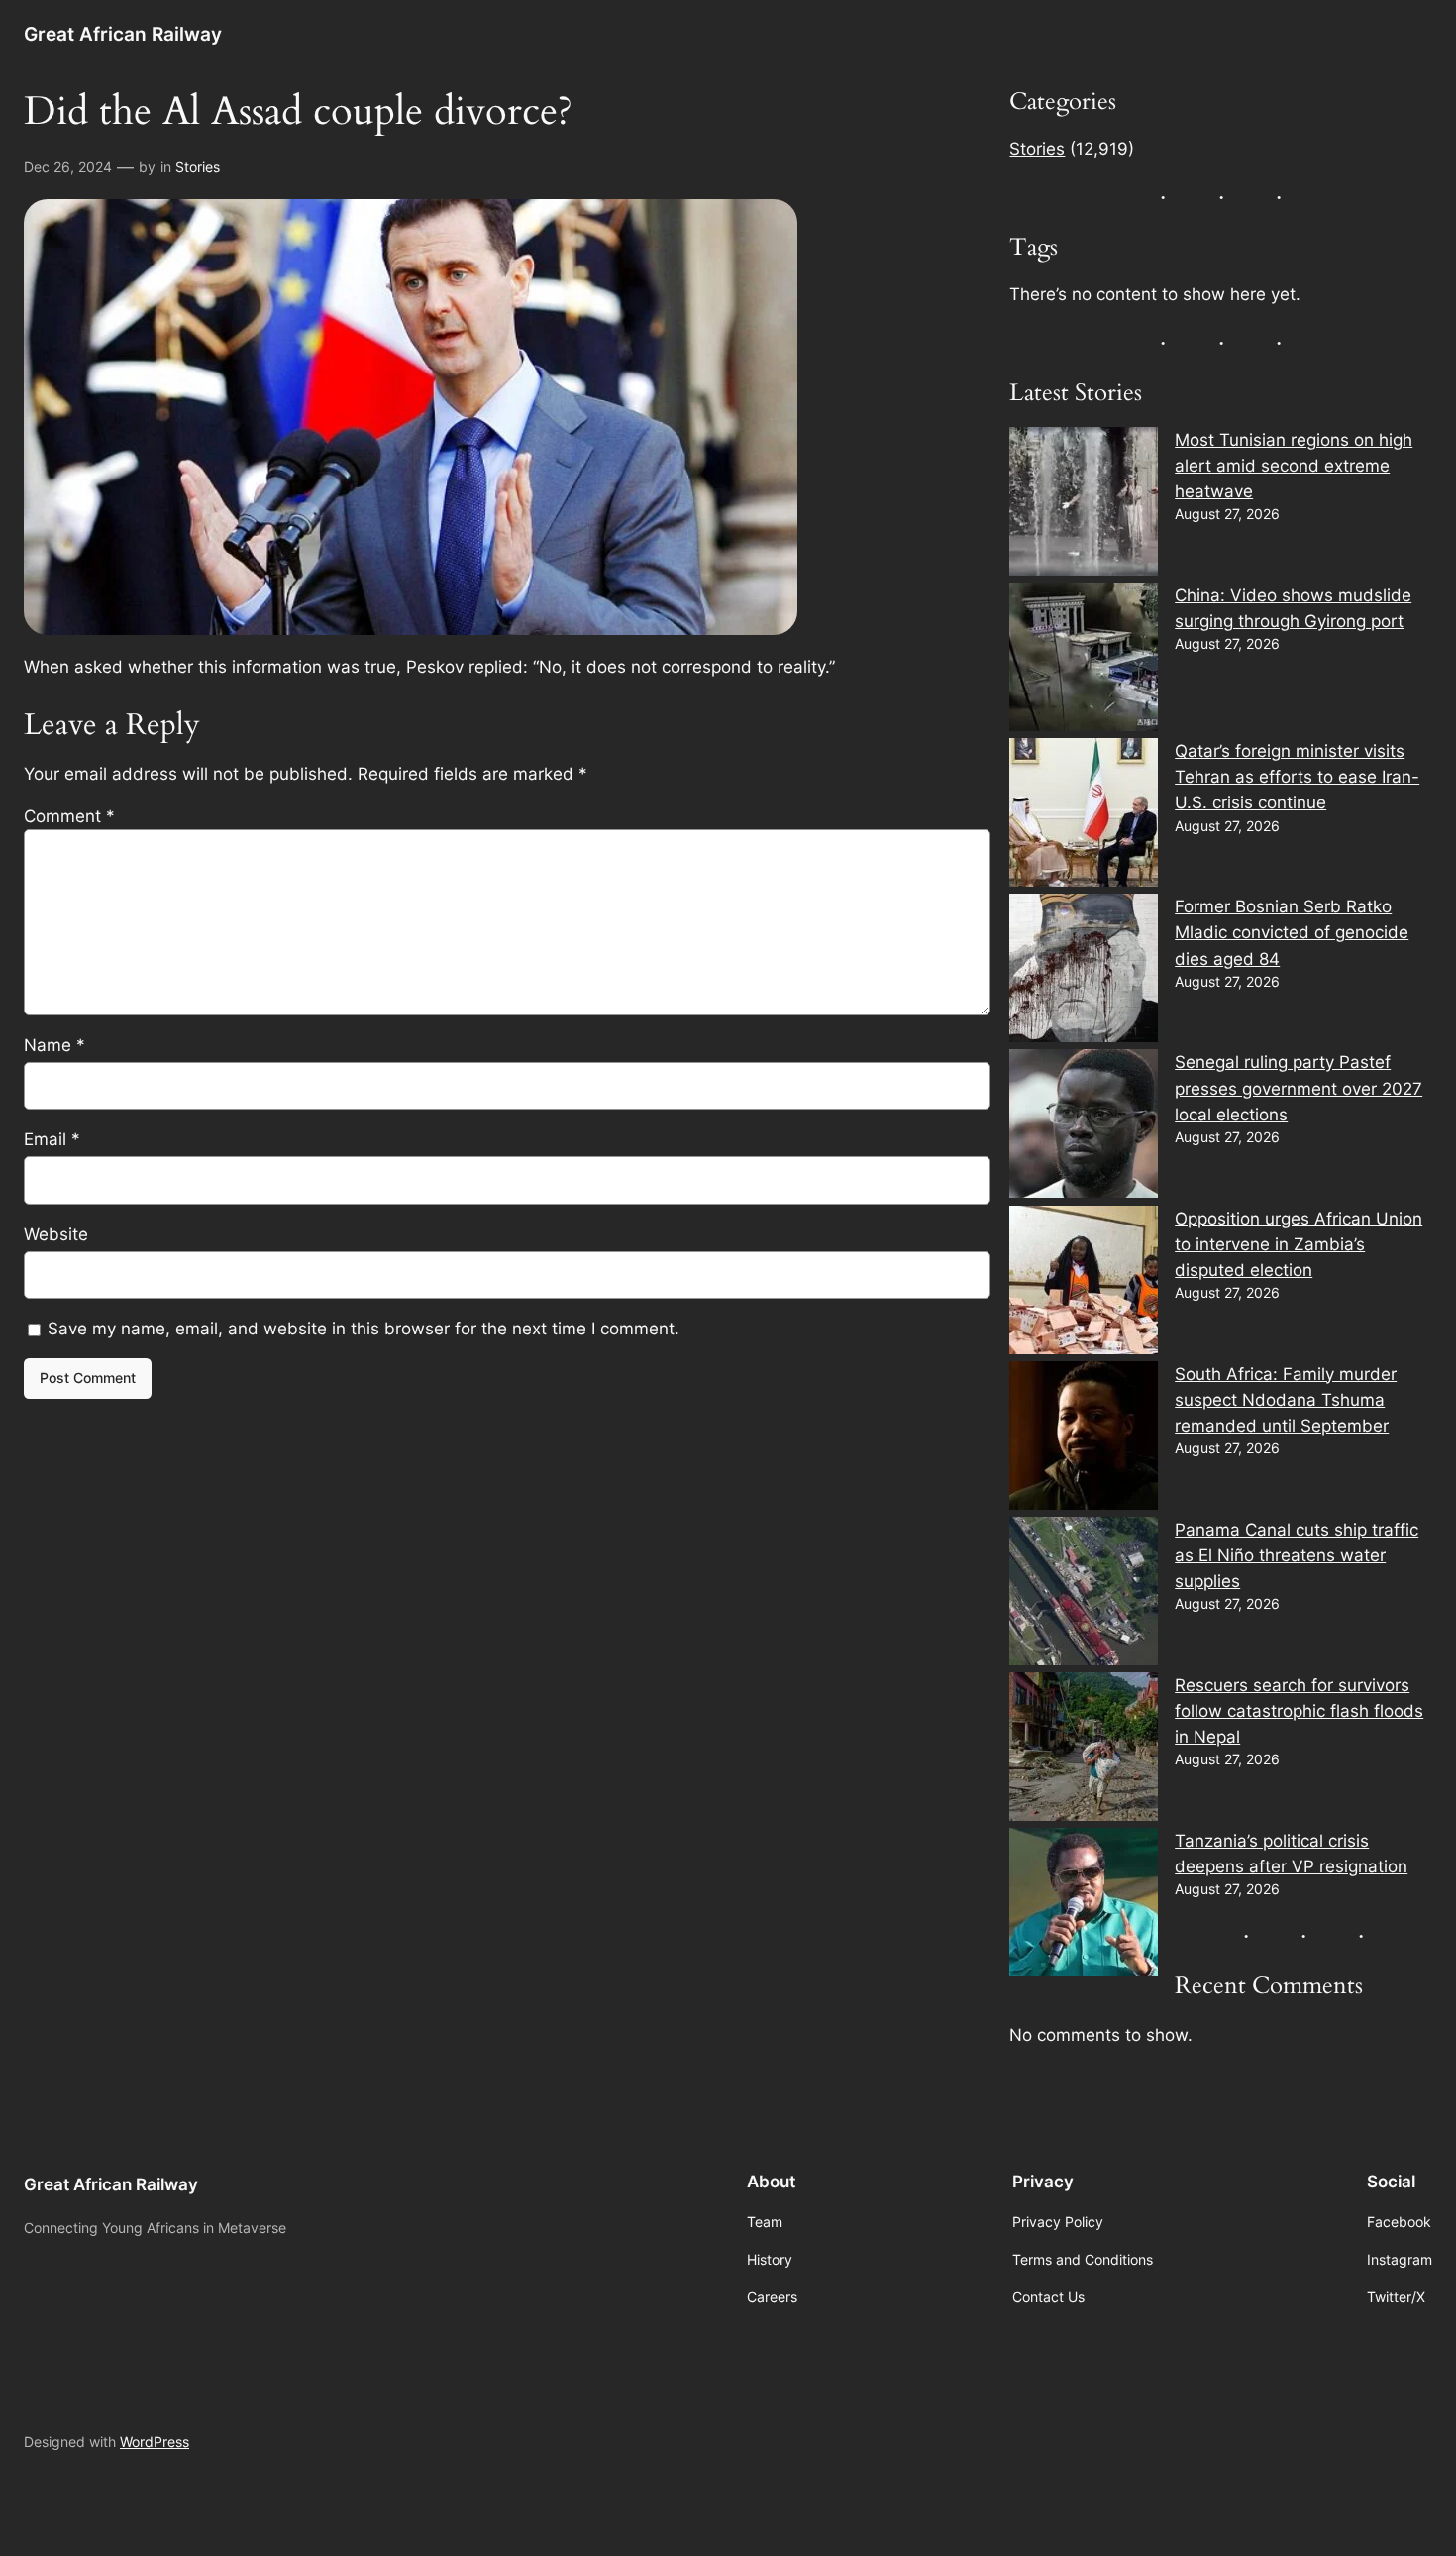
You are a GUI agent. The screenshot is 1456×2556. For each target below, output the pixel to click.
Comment (69, 816)
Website (56, 1234)
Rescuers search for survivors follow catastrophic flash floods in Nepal (1299, 1711)
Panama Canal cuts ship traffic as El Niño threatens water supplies (1297, 1555)
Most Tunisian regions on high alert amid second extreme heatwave (1294, 466)
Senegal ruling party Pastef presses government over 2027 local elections (1299, 1088)
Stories (198, 167)
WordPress (155, 2442)
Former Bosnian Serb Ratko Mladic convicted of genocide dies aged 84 (1292, 932)
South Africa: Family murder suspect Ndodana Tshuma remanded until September (1286, 1400)
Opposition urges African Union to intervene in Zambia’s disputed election (1299, 1244)
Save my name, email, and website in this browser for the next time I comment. (364, 1329)
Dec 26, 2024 (68, 167)
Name (54, 1045)
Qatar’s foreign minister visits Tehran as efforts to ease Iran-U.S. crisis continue (1297, 777)
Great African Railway (123, 34)
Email (52, 1139)
